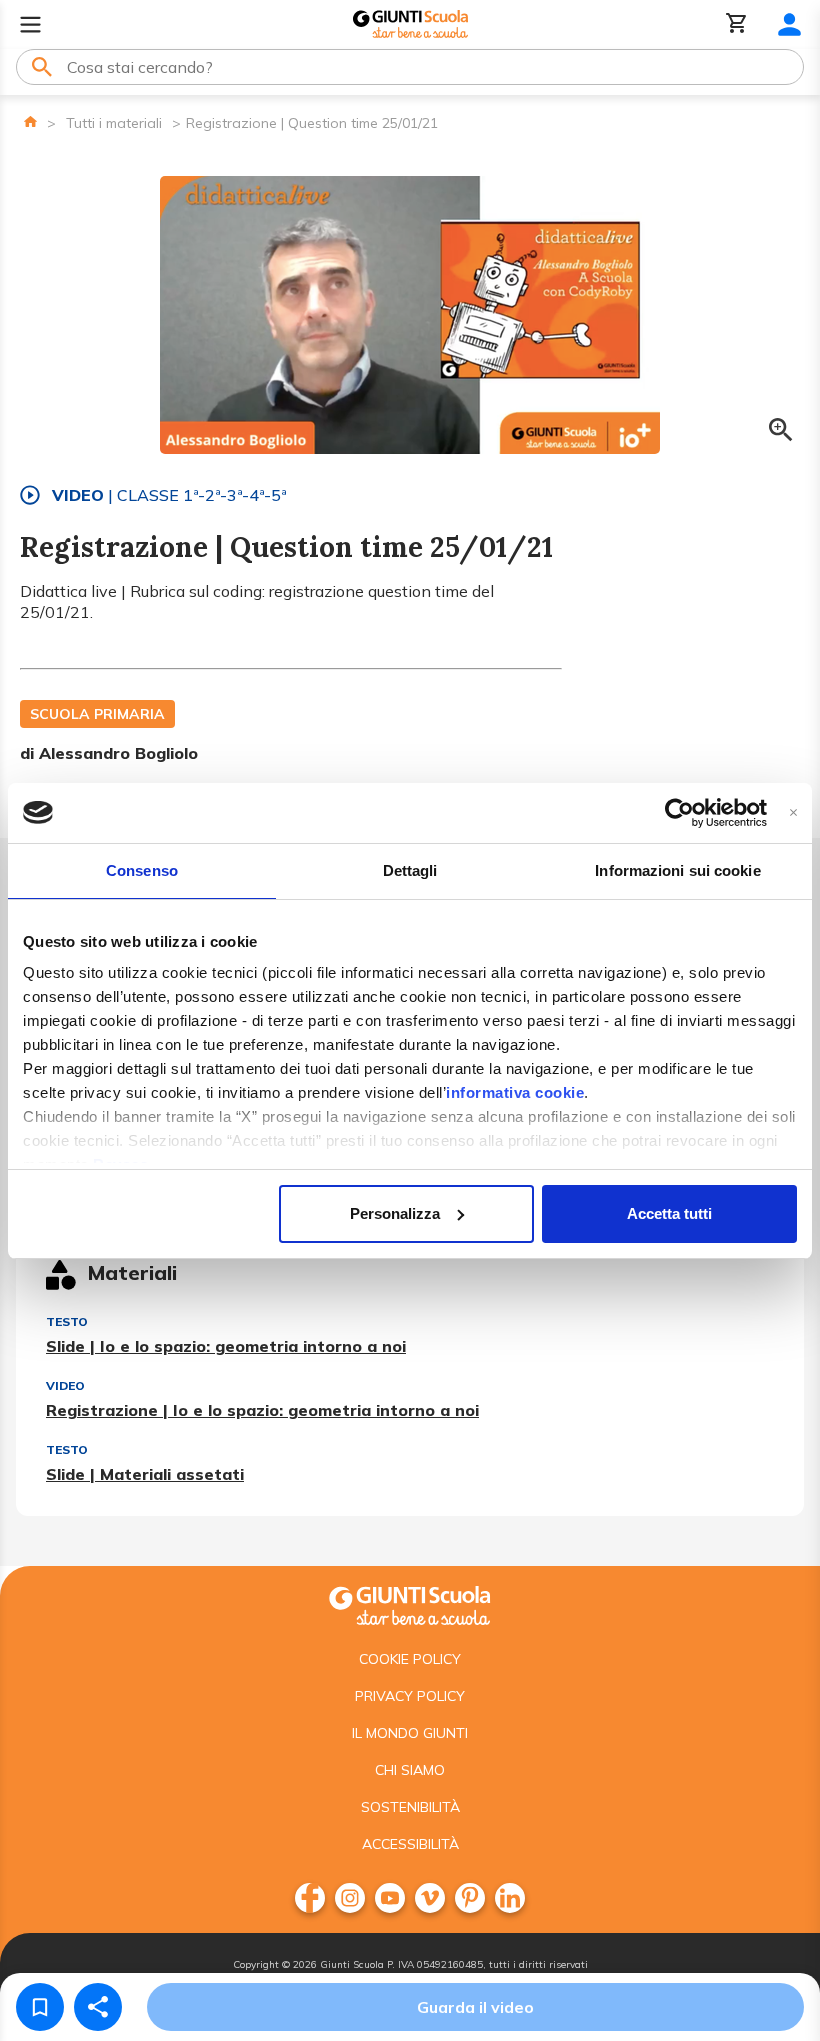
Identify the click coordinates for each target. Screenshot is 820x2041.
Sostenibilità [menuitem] (410, 1807)
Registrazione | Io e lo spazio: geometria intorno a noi (262, 1410)
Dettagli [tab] (410, 870)
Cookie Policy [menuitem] (410, 1659)
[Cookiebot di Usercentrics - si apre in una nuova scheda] (679, 813)
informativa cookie (515, 1092)
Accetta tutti (669, 1213)
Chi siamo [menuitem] (410, 1770)
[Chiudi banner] (793, 812)
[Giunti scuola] (410, 1603)
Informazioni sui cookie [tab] (677, 870)
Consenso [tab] (142, 870)
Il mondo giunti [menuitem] (410, 1733)
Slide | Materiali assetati (145, 1474)
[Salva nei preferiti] (40, 2007)
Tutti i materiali (114, 123)
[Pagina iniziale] (30, 121)
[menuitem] (310, 1898)
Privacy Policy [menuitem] (410, 1696)
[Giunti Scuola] (410, 24)
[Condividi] (98, 2007)
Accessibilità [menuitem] (410, 1844)
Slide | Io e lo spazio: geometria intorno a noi (226, 1346)
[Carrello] (737, 24)
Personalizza (395, 1213)
